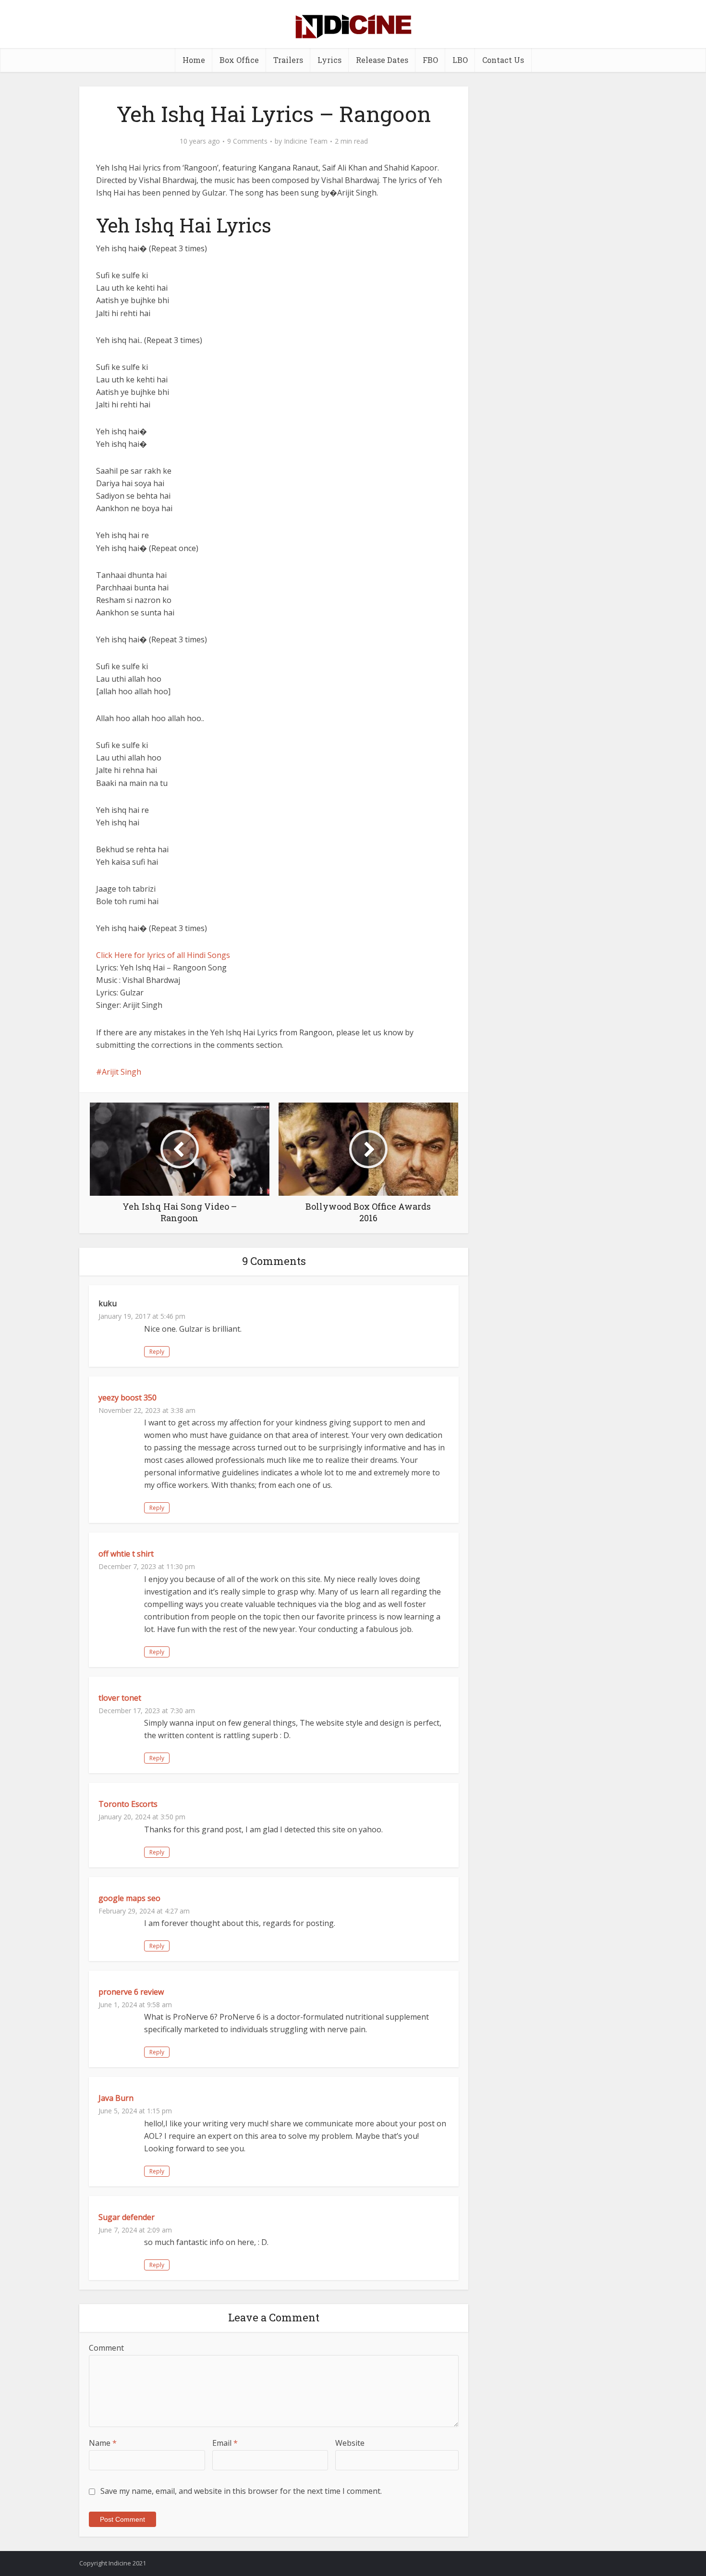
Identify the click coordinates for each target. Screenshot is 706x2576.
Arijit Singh (122, 1072)
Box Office (239, 60)
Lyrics (329, 60)
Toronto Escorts (128, 1804)
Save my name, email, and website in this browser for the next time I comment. (241, 2491)
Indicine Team (306, 141)
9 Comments (247, 141)
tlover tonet (120, 1698)
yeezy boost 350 (128, 1398)
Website (350, 2443)
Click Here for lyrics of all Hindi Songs (163, 955)
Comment (106, 2348)
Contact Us (503, 60)
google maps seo (129, 1898)
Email (225, 2443)
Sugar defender (127, 2217)
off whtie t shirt (126, 1554)
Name (103, 2443)
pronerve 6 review (131, 1992)
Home (194, 60)
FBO (430, 60)
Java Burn (116, 2098)
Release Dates (382, 60)
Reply (157, 1352)
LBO (460, 60)
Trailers (288, 60)
